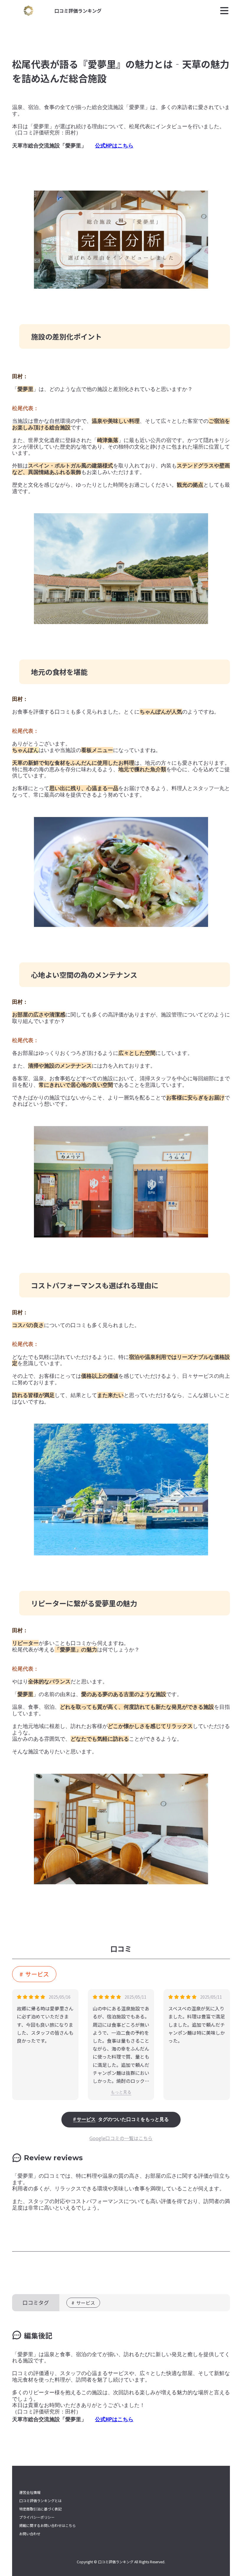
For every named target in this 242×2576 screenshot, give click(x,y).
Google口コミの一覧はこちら (121, 2138)
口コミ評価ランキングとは (40, 2501)
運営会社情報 (30, 2492)
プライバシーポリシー (37, 2517)
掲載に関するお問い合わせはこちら (48, 2525)
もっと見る (121, 2092)
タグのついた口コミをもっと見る (123, 2119)
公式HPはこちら (114, 146)
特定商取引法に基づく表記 (40, 2509)
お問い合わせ (30, 2534)
